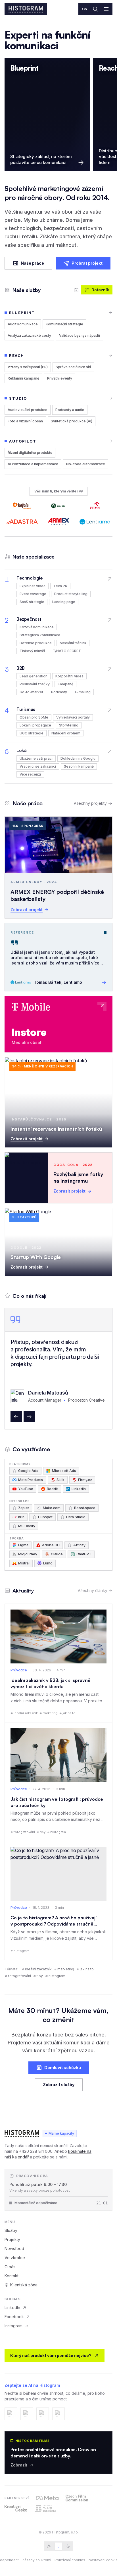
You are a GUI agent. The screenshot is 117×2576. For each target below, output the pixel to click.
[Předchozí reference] (16, 1417)
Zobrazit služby (59, 2085)
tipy (40, 1976)
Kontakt (12, 2276)
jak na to (87, 1969)
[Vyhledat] (95, 9)
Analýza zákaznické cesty (29, 335)
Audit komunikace (23, 324)
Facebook (14, 2317)
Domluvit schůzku (63, 2068)
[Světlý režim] (49, 2546)
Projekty (12, 2239)
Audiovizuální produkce (28, 410)
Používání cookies (70, 2560)
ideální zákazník (38, 1969)
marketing (66, 1969)
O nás (10, 2267)
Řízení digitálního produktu (30, 453)
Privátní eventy (60, 378)
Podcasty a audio (70, 410)
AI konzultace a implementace (33, 464)
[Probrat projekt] (76, 290)
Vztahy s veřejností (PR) (28, 367)
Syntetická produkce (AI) (72, 421)
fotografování (19, 1976)
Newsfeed (14, 2249)
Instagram (13, 2326)
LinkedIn (12, 2308)
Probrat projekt (87, 263)
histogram (57, 1976)
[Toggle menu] (106, 9)
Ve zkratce (15, 2258)
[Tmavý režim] (68, 2546)
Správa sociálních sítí (73, 367)
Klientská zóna (24, 2285)
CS (85, 9)
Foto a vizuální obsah (25, 421)
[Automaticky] (58, 2546)
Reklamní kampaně (23, 378)
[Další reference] (29, 1417)
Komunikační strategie (64, 324)
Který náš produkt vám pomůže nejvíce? (51, 2355)
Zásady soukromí (37, 2560)
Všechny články (92, 1590)
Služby (11, 2230)
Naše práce (32, 263)
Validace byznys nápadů (80, 335)
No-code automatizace (86, 464)
